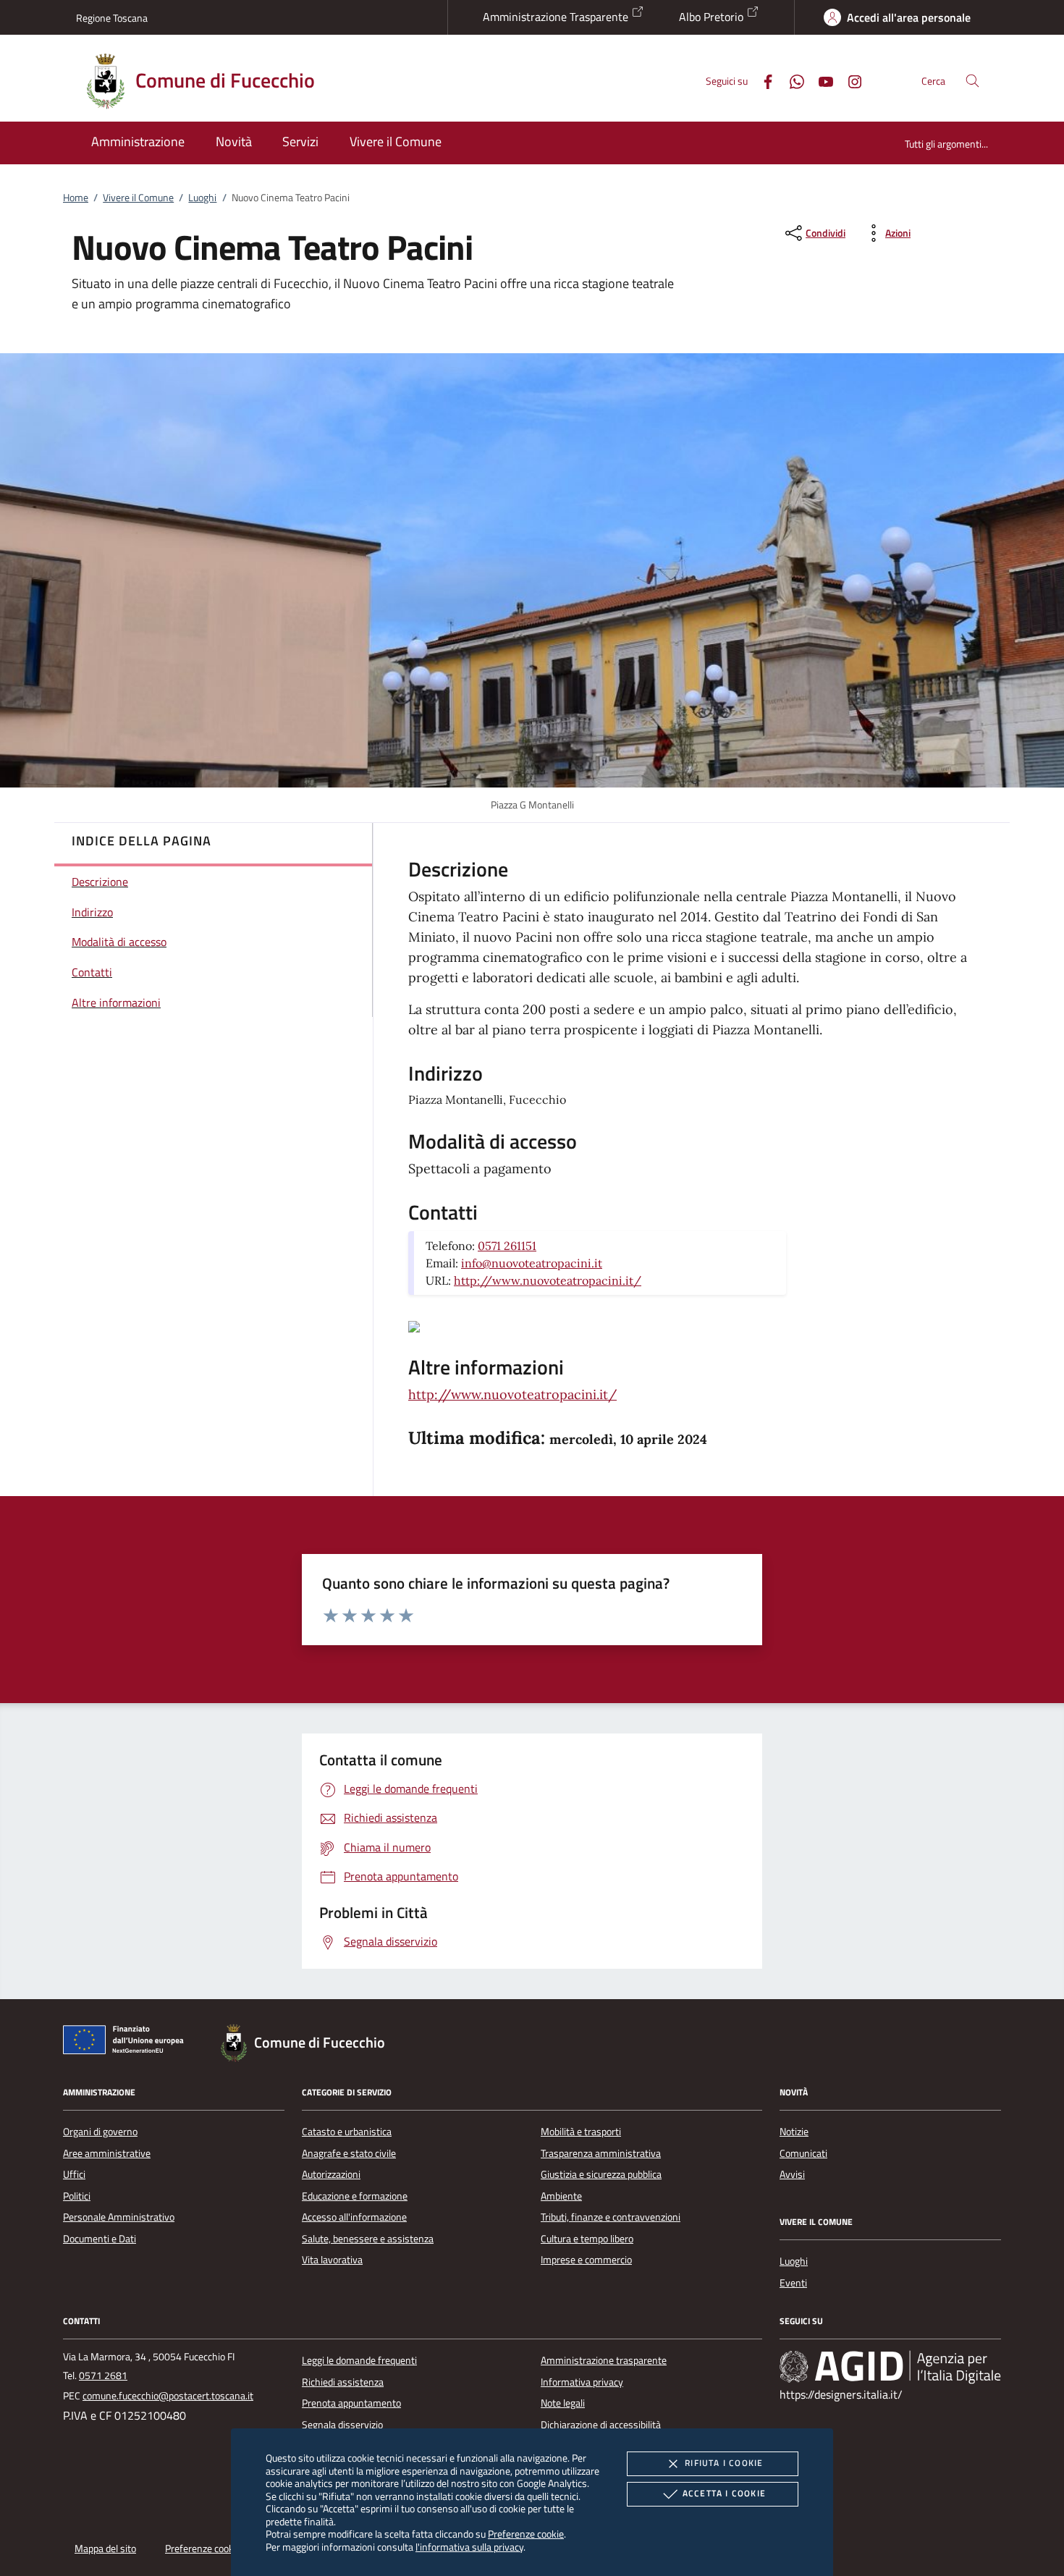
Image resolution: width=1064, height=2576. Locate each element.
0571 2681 (103, 2376)
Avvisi (792, 2174)
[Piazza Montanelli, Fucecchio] (414, 1325)
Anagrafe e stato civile (349, 2153)
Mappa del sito (105, 2548)
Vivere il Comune (138, 198)
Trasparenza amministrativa (601, 2153)
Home (76, 198)
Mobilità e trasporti (581, 2132)
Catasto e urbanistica (347, 2132)
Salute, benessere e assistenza (368, 2239)
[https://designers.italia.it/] (890, 2367)
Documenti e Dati (100, 2239)
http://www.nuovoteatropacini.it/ (548, 1280)
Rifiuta (724, 2463)
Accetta (724, 2493)
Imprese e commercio (586, 2260)
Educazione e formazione (355, 2196)
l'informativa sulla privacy (469, 2547)
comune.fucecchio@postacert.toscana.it (168, 2396)
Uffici (74, 2174)
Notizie (794, 2132)
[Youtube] (820, 80)
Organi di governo (100, 2132)
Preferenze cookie (526, 2534)
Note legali (563, 2403)
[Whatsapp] (791, 80)
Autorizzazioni (331, 2174)
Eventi (793, 2283)
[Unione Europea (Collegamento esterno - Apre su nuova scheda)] (127, 2043)
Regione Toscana (112, 18)
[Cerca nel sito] (972, 81)
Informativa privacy (582, 2382)
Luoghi (202, 198)
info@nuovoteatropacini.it (532, 1263)
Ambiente (561, 2196)
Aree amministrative (107, 2153)
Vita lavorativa (332, 2260)
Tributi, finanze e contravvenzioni (611, 2217)
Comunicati (803, 2153)
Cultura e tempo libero (587, 2239)
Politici (77, 2196)
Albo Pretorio (713, 17)
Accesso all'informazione (354, 2217)
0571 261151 (507, 1246)
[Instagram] (849, 80)
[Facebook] (762, 80)
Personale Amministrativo (119, 2217)
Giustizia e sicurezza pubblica (601, 2174)
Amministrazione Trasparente (557, 17)
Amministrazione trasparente (604, 2360)
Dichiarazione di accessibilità (601, 2425)
